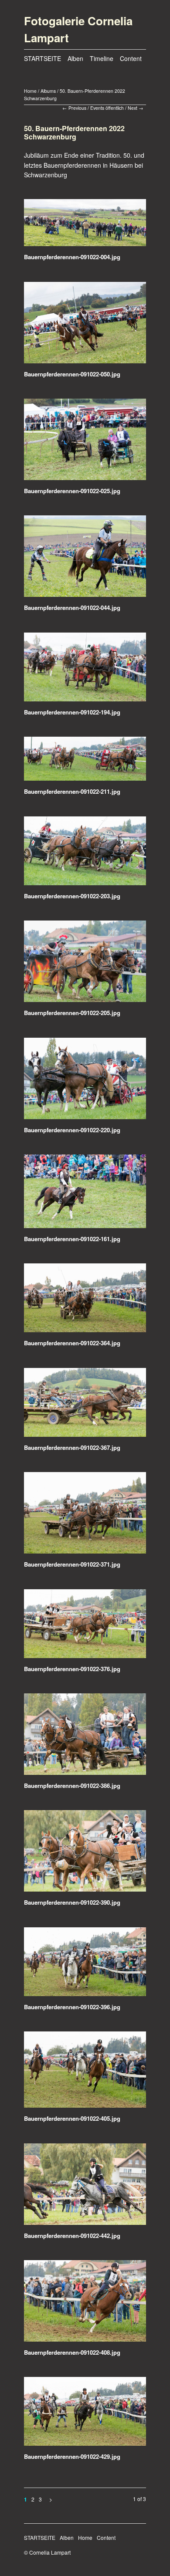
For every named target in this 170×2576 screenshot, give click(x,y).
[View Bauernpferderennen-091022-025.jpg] (85, 442)
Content (131, 58)
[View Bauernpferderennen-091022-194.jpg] (85, 670)
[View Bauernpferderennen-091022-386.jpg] (85, 1737)
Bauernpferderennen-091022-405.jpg (72, 2118)
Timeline (102, 58)
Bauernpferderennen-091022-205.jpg (72, 1013)
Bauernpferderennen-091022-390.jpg (72, 1902)
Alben (75, 58)
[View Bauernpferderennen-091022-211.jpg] (85, 762)
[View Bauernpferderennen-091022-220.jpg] (85, 1082)
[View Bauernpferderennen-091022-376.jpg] (85, 1627)
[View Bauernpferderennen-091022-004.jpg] (85, 226)
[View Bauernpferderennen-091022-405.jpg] (85, 2073)
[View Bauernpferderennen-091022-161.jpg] (85, 1194)
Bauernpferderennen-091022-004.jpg (72, 257)
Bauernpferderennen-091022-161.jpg (72, 1239)
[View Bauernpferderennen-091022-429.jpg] (85, 2414)
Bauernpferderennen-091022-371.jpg (72, 1564)
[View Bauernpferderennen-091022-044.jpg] (85, 559)
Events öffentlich (107, 108)
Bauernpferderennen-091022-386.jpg (72, 1786)
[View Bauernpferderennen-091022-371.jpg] (85, 1516)
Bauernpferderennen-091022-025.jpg (72, 491)
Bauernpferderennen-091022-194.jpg (72, 712)
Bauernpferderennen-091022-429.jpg (72, 2456)
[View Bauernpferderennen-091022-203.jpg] (85, 854)
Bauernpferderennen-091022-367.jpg (72, 1447)
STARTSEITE (42, 58)
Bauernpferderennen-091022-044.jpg (72, 608)
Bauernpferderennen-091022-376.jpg (72, 1669)
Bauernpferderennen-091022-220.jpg (72, 1130)
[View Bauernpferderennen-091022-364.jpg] (85, 1301)
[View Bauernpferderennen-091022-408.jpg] (85, 2304)
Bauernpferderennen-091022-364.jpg (72, 1343)
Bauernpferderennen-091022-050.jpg (72, 374)
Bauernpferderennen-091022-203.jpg (72, 896)
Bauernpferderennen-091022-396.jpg (72, 2007)
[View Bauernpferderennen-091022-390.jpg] (85, 1854)
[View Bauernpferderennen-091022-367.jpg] (85, 1405)
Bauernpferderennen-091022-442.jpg (72, 2236)
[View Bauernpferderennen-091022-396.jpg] (85, 1965)
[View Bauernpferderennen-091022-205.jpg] (85, 964)
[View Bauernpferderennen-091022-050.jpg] (85, 326)
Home (30, 91)
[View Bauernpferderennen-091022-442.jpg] (85, 2187)
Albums (48, 91)
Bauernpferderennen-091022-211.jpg (72, 791)
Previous (77, 108)
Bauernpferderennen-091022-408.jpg (72, 2352)
